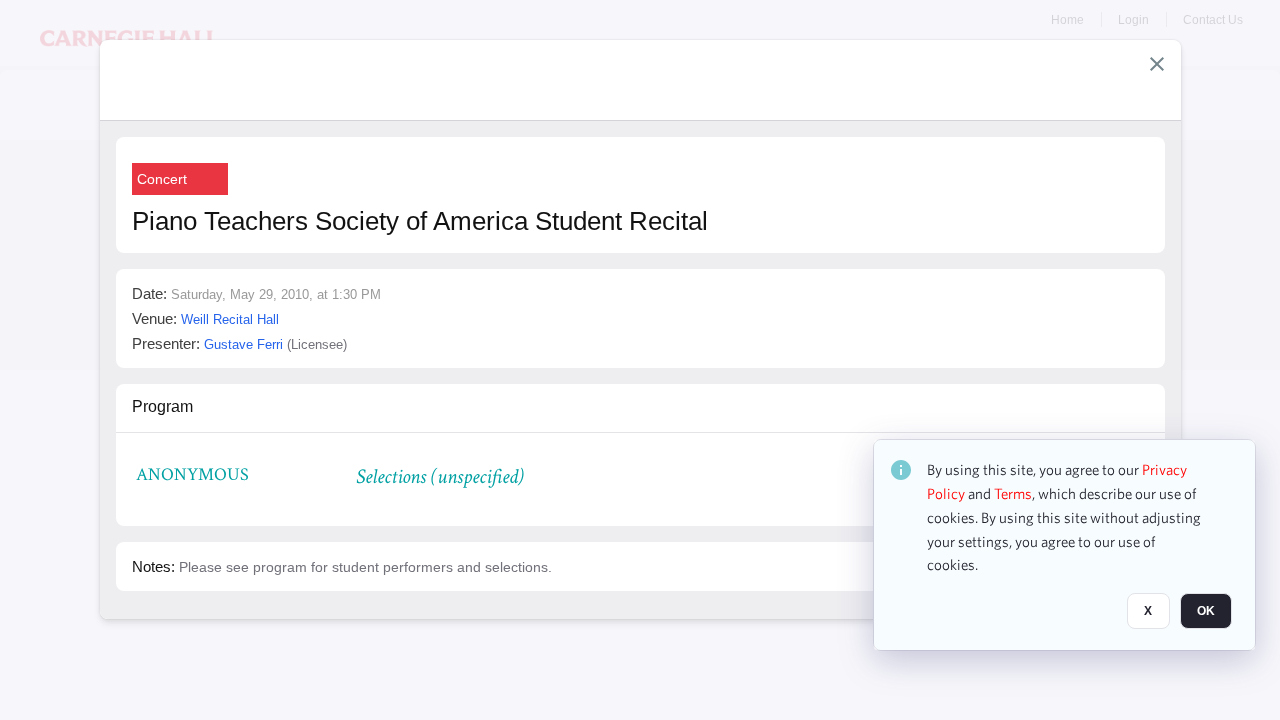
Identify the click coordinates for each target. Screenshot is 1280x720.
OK (1206, 611)
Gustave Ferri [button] (243, 344)
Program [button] (162, 406)
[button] (1157, 64)
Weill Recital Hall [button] (230, 319)
